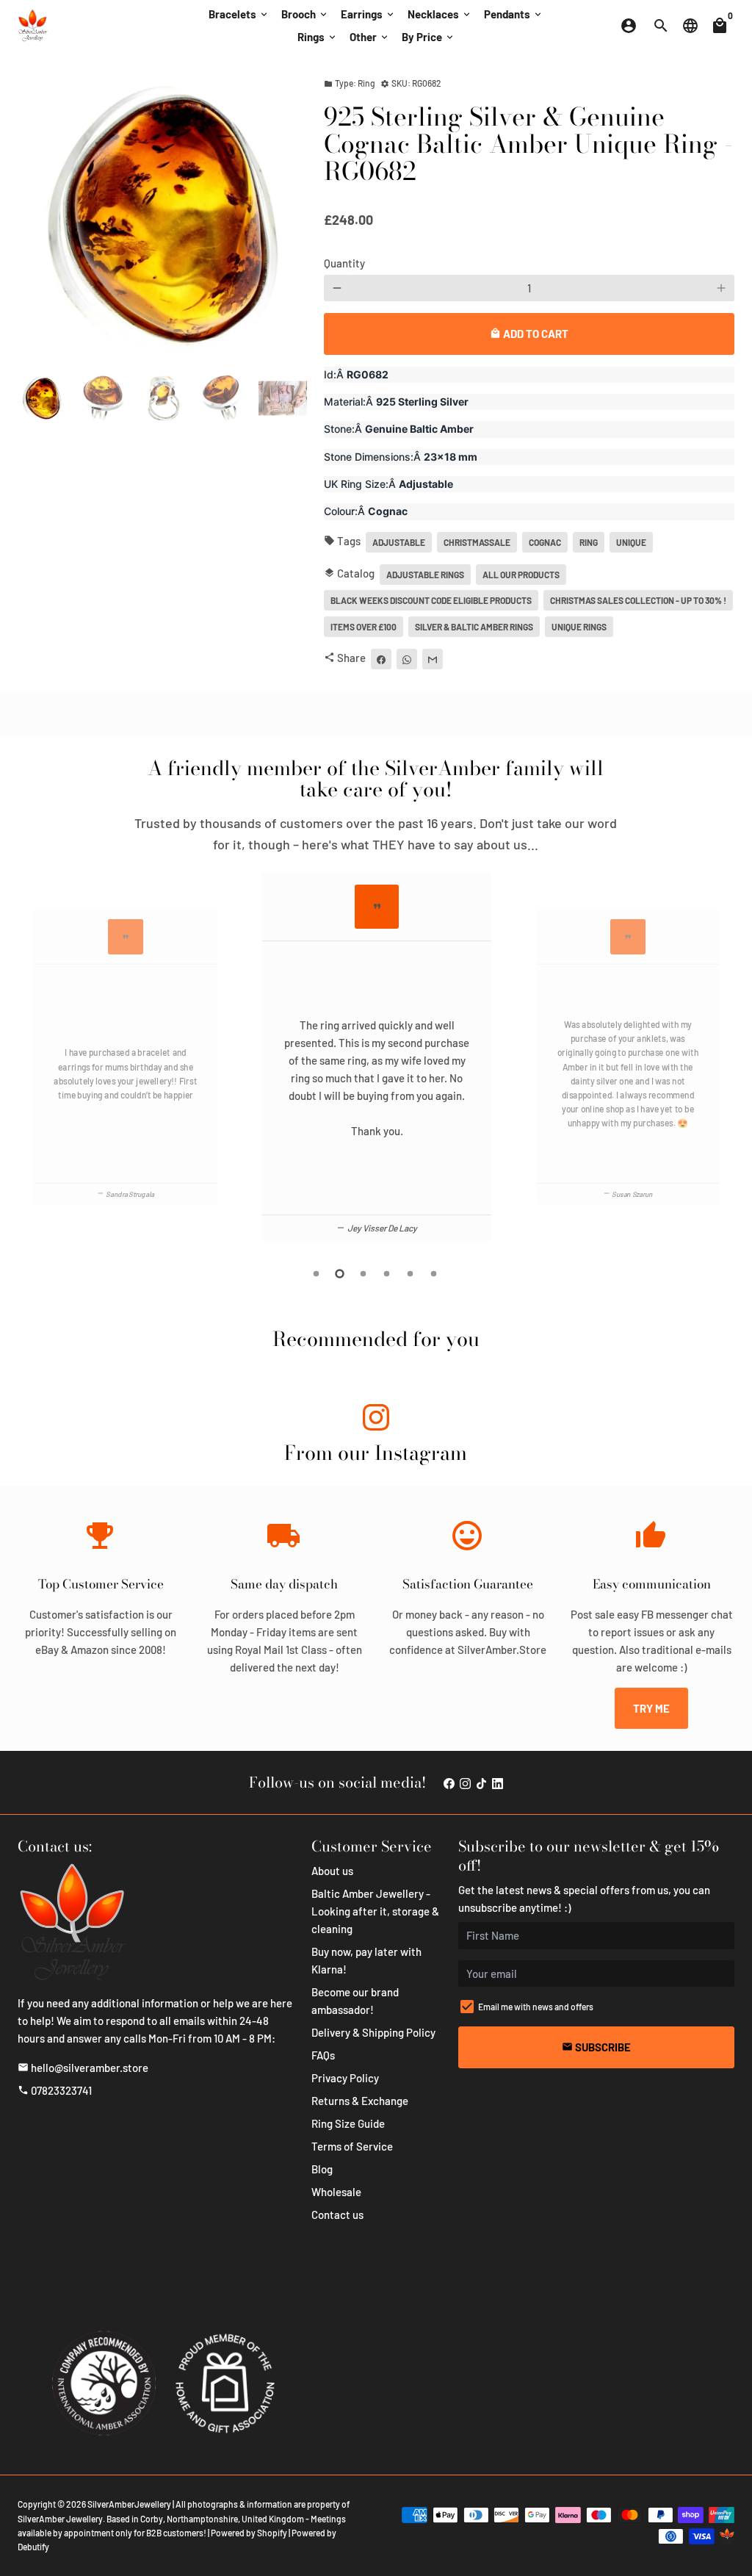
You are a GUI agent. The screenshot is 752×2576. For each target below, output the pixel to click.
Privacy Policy (345, 2078)
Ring (589, 542)
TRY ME (651, 1708)
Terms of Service (352, 2146)
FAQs (323, 2055)
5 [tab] (411, 1274)
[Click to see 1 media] (42, 398)
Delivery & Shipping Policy (373, 2032)
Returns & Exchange (360, 2101)
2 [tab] (341, 1274)
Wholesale (336, 2192)
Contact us (337, 2215)
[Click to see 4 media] (223, 398)
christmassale (477, 542)
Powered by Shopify (249, 2533)
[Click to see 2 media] (102, 398)
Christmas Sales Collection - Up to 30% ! (638, 600)
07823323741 (55, 2090)
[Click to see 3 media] (162, 398)
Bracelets (239, 14)
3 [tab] (364, 1274)
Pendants (514, 14)
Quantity (344, 263)
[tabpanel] (377, 1057)
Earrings (368, 14)
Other (370, 37)
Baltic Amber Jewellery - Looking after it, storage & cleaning (375, 1911)
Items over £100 (364, 627)
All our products (521, 575)
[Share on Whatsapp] (407, 659)
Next (287, 218)
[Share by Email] (433, 659)
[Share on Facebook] (381, 659)
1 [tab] (317, 1274)
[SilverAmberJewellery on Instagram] (376, 1420)
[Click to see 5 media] (283, 398)
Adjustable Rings (425, 575)
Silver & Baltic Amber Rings (474, 627)
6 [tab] (435, 1274)
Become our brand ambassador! (355, 2001)
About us (332, 1871)
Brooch (305, 14)
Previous (25, 1059)
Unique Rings (579, 627)
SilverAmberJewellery (129, 2504)
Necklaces (440, 14)
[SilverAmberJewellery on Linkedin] (498, 1782)
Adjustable (399, 542)
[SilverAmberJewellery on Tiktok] (481, 1782)
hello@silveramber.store (83, 2068)
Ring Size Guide (348, 2123)
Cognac (545, 542)
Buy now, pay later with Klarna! (366, 1960)
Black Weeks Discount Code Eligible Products (431, 600)
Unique (631, 542)
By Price (429, 37)
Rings (318, 37)
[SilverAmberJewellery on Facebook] (449, 1782)
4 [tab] (388, 1274)
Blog (322, 2169)
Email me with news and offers (536, 2007)
